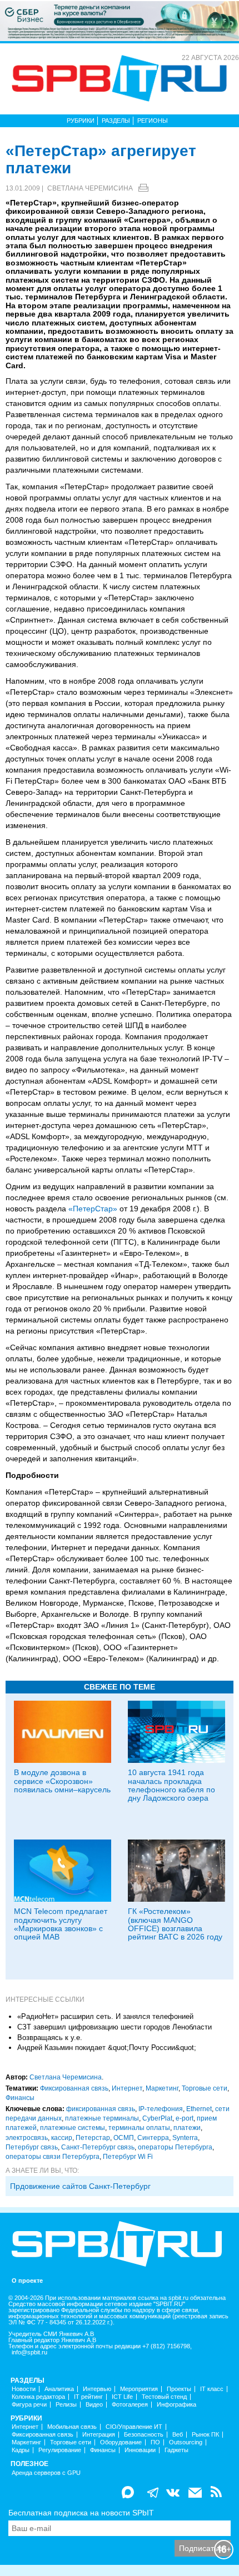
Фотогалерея (130, 2405)
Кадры (21, 2450)
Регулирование (60, 2450)
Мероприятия (139, 2389)
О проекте (27, 2281)
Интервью (97, 2389)
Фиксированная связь (74, 2088)
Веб (178, 2435)
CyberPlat (157, 2118)
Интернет (127, 2088)
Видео (94, 2405)
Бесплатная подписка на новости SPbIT (81, 2513)
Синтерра (153, 2138)
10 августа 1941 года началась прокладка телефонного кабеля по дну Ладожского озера (171, 1785)
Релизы (66, 2405)
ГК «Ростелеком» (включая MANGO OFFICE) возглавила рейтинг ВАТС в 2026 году (175, 1924)
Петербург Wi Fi (128, 2157)
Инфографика (176, 2405)
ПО (155, 2442)
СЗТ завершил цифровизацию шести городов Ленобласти (114, 2027)
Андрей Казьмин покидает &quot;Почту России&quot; (107, 2048)
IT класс (212, 2389)
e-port (185, 2118)
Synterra (185, 2138)
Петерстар (93, 2138)
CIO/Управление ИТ (134, 2427)
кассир (62, 2138)
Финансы (20, 2098)
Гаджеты (176, 2450)
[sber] (120, 21)
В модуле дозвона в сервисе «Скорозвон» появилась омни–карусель (62, 1781)
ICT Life (122, 2397)
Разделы (116, 121)
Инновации (140, 2450)
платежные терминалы (102, 2118)
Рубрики (81, 121)
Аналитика (59, 2389)
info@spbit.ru (29, 2352)
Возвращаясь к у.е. (50, 2038)
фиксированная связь (101, 2109)
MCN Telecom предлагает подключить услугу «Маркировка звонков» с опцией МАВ (61, 1924)
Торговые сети (205, 2088)
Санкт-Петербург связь (98, 2147)
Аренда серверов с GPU (46, 2473)
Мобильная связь (72, 2427)
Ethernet (199, 2109)
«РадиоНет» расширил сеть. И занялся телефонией (105, 2016)
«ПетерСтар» (93, 1209)
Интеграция (99, 2435)
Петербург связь (32, 2147)
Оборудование (121, 2442)
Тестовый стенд (164, 2397)
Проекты (179, 2389)
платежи (187, 2128)
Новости (24, 2389)
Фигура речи (29, 2405)
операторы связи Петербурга (53, 2157)
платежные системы (73, 2128)
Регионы (153, 121)
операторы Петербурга (175, 2147)
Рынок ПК (205, 2435)
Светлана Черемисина (90, 188)
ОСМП (124, 2138)
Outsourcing (186, 2442)
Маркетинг (162, 2088)
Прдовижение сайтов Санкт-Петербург (80, 2186)
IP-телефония (161, 2109)
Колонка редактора (38, 2397)
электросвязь (27, 2138)
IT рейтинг (88, 2397)
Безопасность (144, 2435)
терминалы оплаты (139, 2128)
